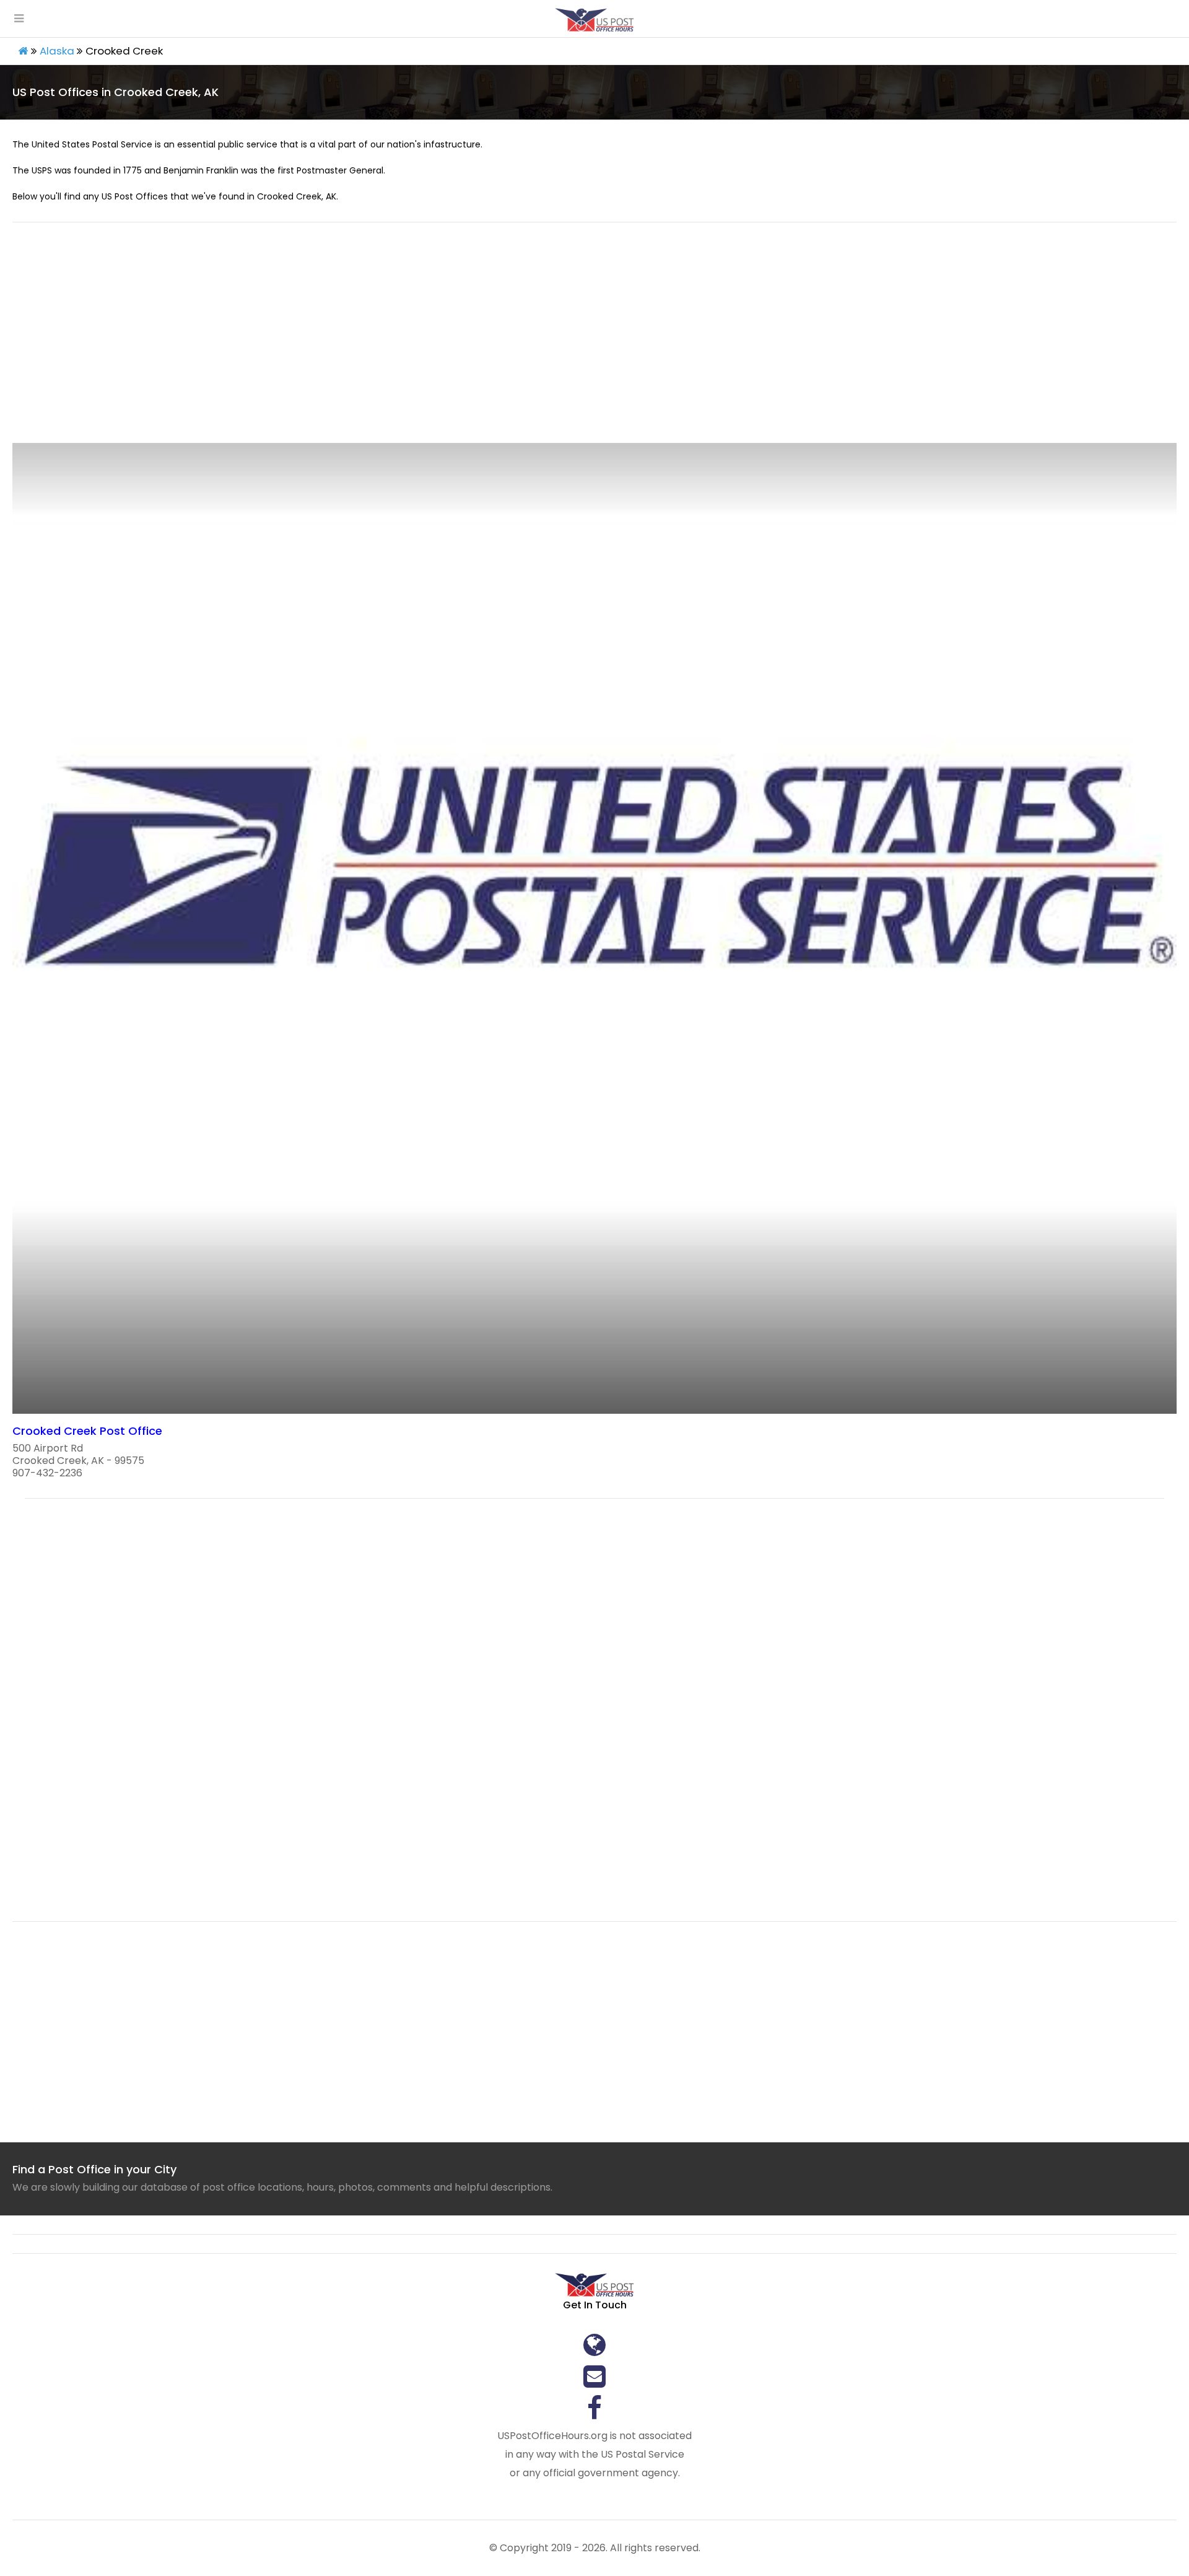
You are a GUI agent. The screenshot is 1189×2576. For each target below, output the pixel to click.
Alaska (57, 51)
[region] (594, 340)
